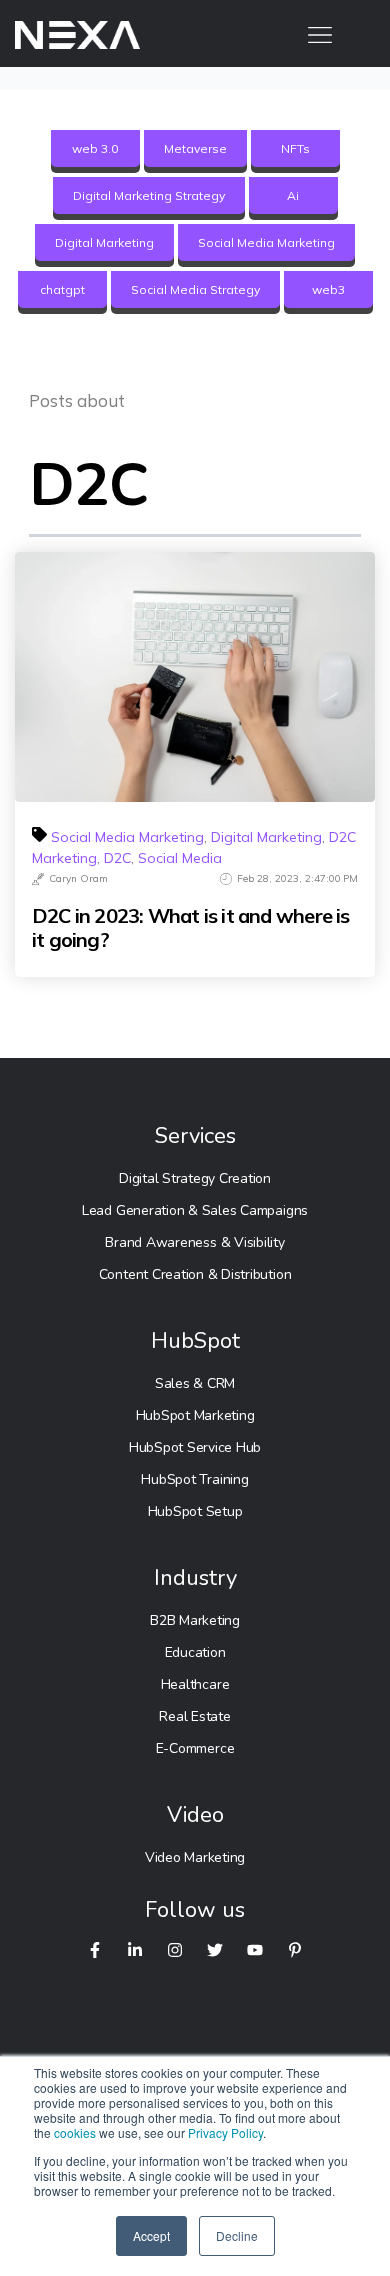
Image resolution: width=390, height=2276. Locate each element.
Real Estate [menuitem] (194, 1716)
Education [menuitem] (195, 1652)
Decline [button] (237, 2235)
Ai (293, 195)
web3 (328, 289)
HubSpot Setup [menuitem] (195, 1511)
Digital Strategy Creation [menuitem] (195, 1178)
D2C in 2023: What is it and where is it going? (191, 928)
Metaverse (195, 148)
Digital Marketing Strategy (149, 195)
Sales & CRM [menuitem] (195, 1383)
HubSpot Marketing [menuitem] (195, 1415)
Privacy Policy (225, 2132)
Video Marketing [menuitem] (195, 1857)
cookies (75, 2132)
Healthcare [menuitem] (195, 1684)
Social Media (180, 858)
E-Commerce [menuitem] (195, 1748)
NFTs (295, 148)
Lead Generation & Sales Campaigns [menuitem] (195, 1210)
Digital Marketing (104, 242)
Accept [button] (151, 2235)
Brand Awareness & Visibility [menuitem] (194, 1242)
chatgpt (62, 289)
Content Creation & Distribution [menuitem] (195, 1274)
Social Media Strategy (195, 289)
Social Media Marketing (266, 242)
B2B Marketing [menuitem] (195, 1620)
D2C (117, 858)
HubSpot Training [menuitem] (194, 1479)
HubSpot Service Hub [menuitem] (195, 1447)
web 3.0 (95, 148)
